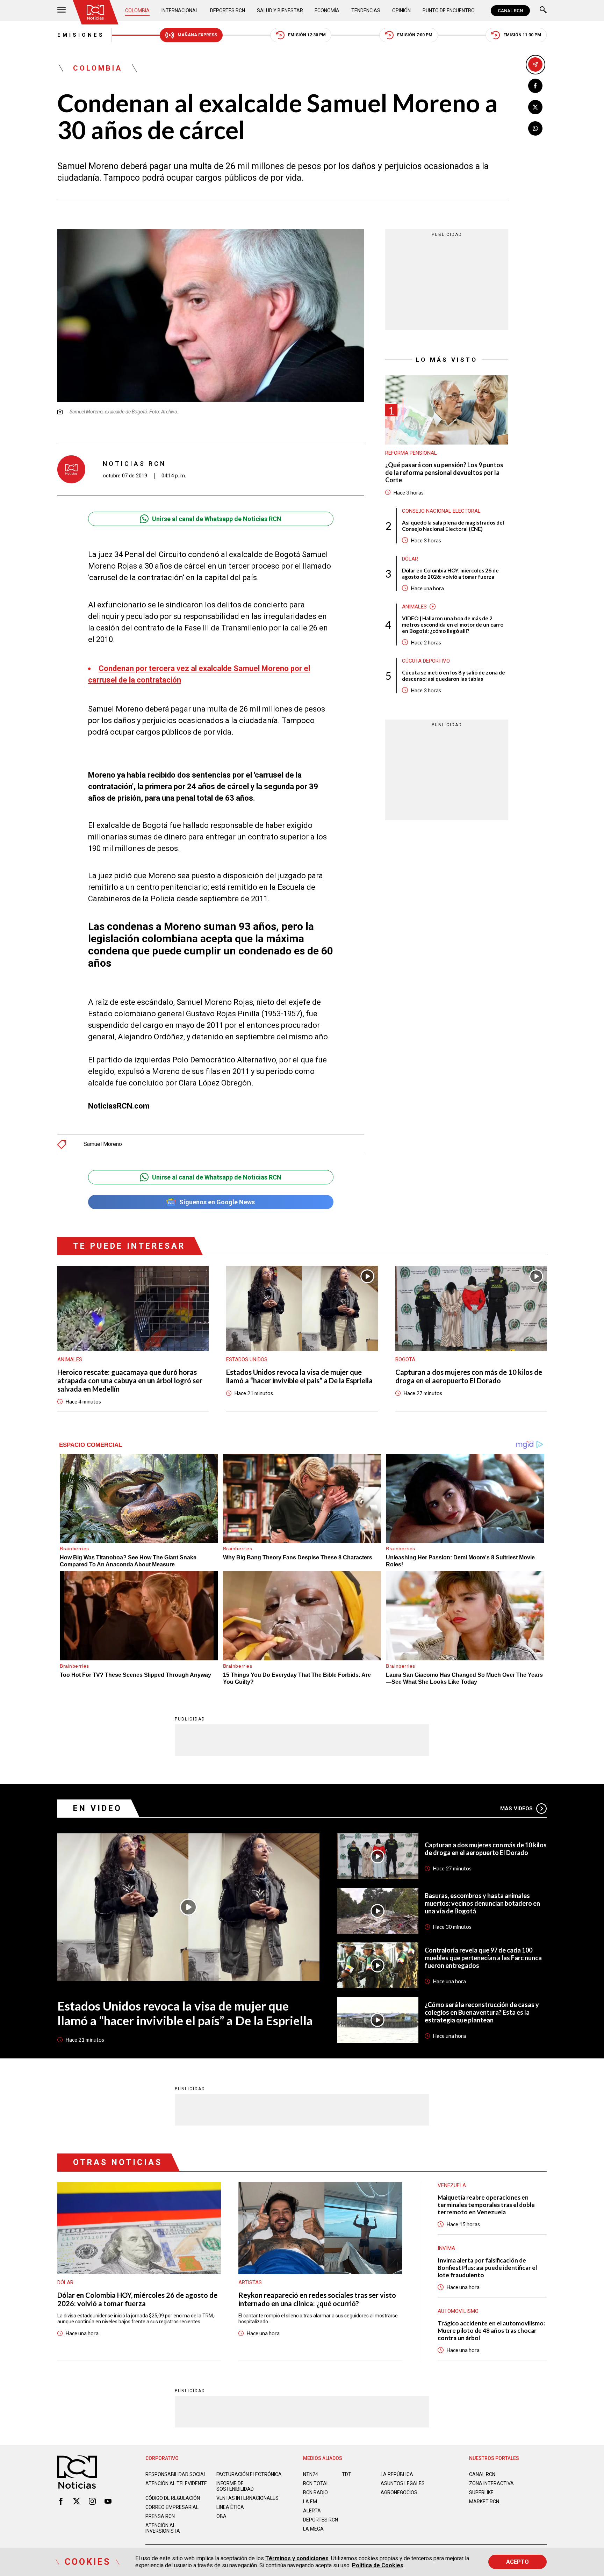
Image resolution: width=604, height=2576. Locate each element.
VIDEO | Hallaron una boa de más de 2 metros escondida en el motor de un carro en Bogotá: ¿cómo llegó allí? (453, 625)
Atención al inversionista (163, 2528)
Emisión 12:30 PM (307, 35)
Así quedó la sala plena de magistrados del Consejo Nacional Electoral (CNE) (453, 526)
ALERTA (312, 2511)
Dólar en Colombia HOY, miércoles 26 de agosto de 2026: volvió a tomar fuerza (450, 573)
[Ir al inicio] (95, 12)
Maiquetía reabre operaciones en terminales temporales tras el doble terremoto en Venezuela (486, 2205)
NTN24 (311, 2474)
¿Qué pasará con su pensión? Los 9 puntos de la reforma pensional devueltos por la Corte (444, 472)
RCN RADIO (315, 2492)
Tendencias (366, 10)
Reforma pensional (411, 453)
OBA (221, 2516)
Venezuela (452, 2185)
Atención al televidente (176, 2483)
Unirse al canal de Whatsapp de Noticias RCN (217, 519)
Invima (446, 2248)
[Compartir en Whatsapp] (535, 128)
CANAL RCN (510, 11)
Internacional (180, 10)
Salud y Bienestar (280, 10)
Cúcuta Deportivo (426, 661)
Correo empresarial (172, 2507)
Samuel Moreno (103, 1144)
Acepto (517, 2562)
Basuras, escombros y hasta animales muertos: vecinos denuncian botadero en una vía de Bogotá (482, 1903)
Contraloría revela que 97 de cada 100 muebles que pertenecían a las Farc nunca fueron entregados (483, 1958)
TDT (347, 2474)
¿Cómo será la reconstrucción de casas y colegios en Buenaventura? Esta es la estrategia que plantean (482, 2012)
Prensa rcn (160, 2516)
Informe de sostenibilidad (235, 2486)
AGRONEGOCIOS (399, 2492)
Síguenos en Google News (217, 1202)
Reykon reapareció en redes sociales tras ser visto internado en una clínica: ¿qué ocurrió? (317, 2299)
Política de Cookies (378, 2565)
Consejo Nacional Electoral (441, 511)
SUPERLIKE (481, 2492)
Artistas (250, 2282)
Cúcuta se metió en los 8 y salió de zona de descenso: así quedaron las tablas (454, 676)
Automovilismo (458, 2311)
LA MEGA (313, 2529)
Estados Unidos (247, 1359)
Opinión (401, 10)
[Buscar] (543, 11)
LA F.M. (311, 2502)
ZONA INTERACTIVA (491, 2483)
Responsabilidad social (176, 2474)
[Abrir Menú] (62, 11)
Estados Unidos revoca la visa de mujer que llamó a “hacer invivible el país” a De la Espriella (299, 1376)
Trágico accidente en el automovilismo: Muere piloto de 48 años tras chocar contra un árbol (491, 2330)
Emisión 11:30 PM (522, 35)
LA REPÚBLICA (397, 2474)
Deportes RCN (228, 10)
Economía (327, 10)
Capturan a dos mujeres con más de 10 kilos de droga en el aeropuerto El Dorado (469, 1376)
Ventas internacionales (247, 2498)
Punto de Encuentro (449, 10)
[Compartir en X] (535, 107)
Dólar (410, 559)
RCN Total (316, 2483)
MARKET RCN (484, 2502)
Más (516, 1809)
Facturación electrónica (249, 2474)
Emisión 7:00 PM (415, 35)
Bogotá (405, 1359)
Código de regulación (173, 2498)
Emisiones (81, 35)
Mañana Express (197, 35)
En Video (98, 1808)
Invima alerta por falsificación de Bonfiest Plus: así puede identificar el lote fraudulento (487, 2268)
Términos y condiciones (297, 2558)
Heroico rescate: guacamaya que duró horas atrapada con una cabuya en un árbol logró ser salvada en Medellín (130, 1380)
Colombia (137, 10)
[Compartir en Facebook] (535, 86)
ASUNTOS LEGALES (403, 2483)
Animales (414, 607)
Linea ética (230, 2507)
